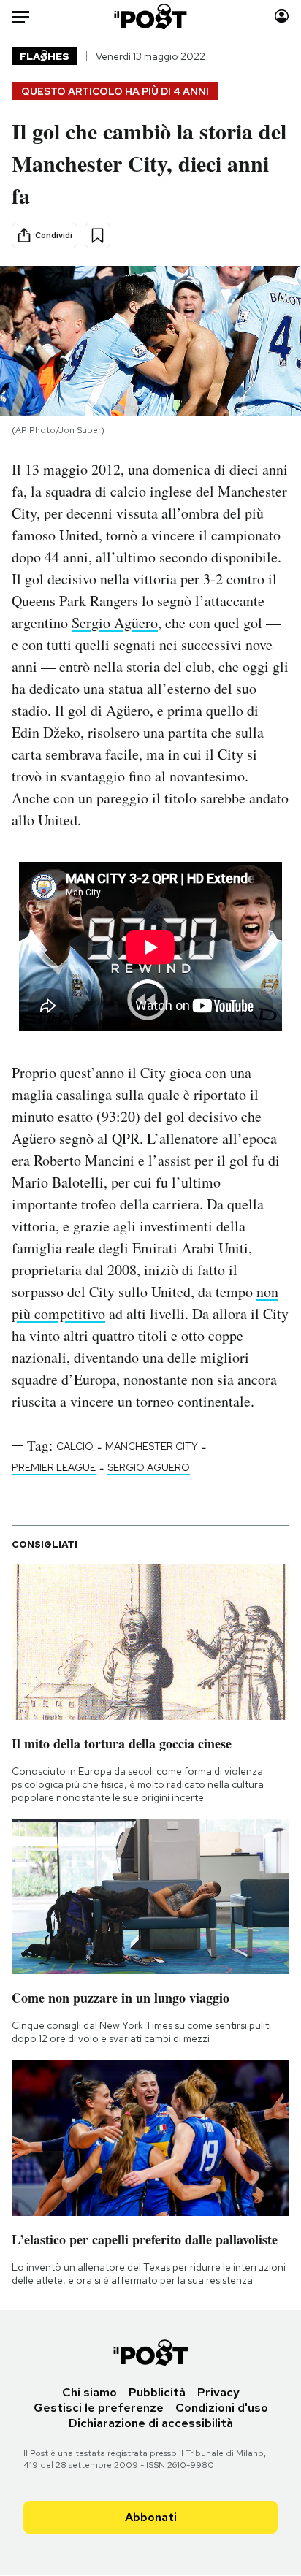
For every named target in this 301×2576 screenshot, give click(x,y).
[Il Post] (151, 16)
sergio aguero (149, 1467)
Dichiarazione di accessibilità (151, 2423)
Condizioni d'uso (222, 2408)
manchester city (152, 1446)
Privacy (218, 2392)
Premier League (54, 1467)
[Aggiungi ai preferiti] (98, 236)
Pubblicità (157, 2392)
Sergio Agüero (115, 623)
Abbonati (151, 2517)
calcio (75, 1446)
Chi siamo (89, 2392)
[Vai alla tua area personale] (282, 16)
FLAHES (45, 56)
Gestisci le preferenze (99, 2408)
